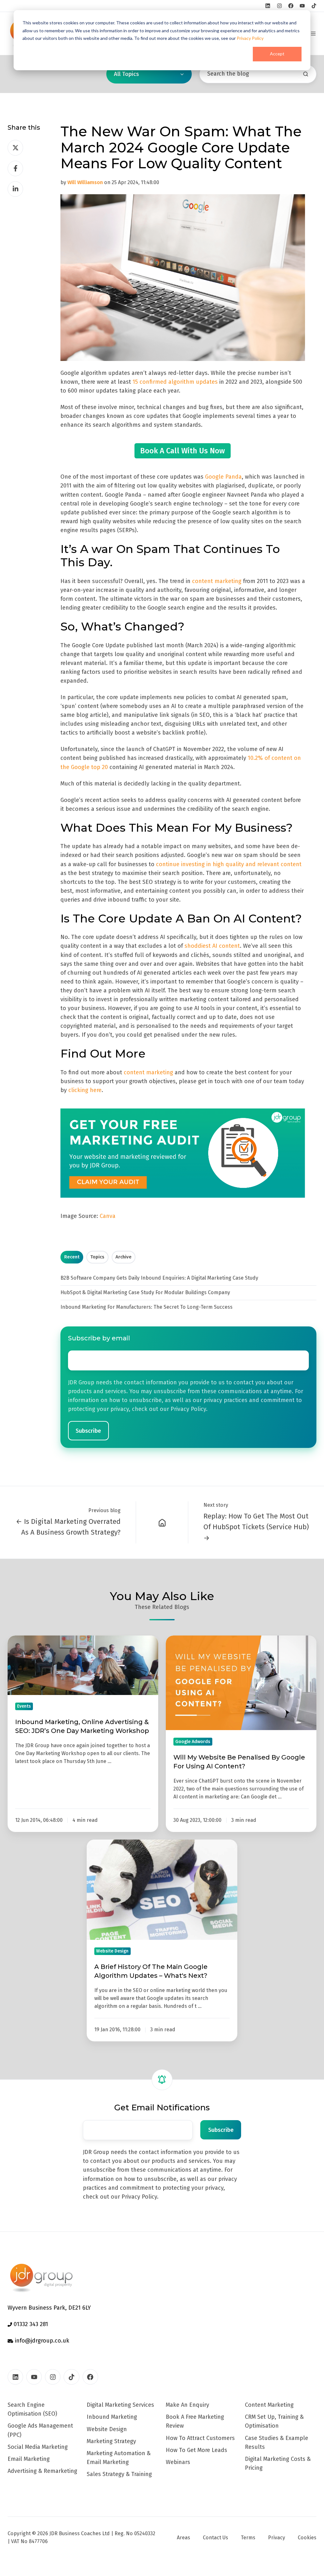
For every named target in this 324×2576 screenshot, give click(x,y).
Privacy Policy (250, 38)
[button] (313, 34)
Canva (108, 1216)
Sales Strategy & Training (119, 2474)
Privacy (277, 2538)
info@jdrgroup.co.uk (41, 2341)
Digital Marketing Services (120, 2405)
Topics (97, 1257)
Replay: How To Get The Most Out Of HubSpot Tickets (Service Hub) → (256, 1527)
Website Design (107, 2429)
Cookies (307, 2538)
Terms (248, 2538)
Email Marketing (29, 2459)
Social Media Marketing (38, 2447)
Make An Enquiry (187, 2405)
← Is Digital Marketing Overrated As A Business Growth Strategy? (68, 1527)
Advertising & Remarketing (42, 2471)
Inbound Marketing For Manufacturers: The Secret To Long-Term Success (146, 1307)
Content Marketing (269, 2405)
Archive (124, 1257)
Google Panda (223, 477)
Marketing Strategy (111, 2441)
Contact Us (215, 2538)
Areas (184, 2538)
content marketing (217, 581)
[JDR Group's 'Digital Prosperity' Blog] (162, 1522)
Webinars (178, 2462)
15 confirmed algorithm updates (175, 382)
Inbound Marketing (112, 2417)
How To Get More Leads (196, 2450)
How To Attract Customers (200, 2438)
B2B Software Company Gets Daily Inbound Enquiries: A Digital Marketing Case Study (159, 1278)
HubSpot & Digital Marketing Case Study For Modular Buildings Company (145, 1292)
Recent (72, 1257)
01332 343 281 (30, 2324)
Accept (277, 54)
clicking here (85, 1090)
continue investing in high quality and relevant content (229, 864)
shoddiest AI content (212, 946)
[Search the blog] (306, 74)
